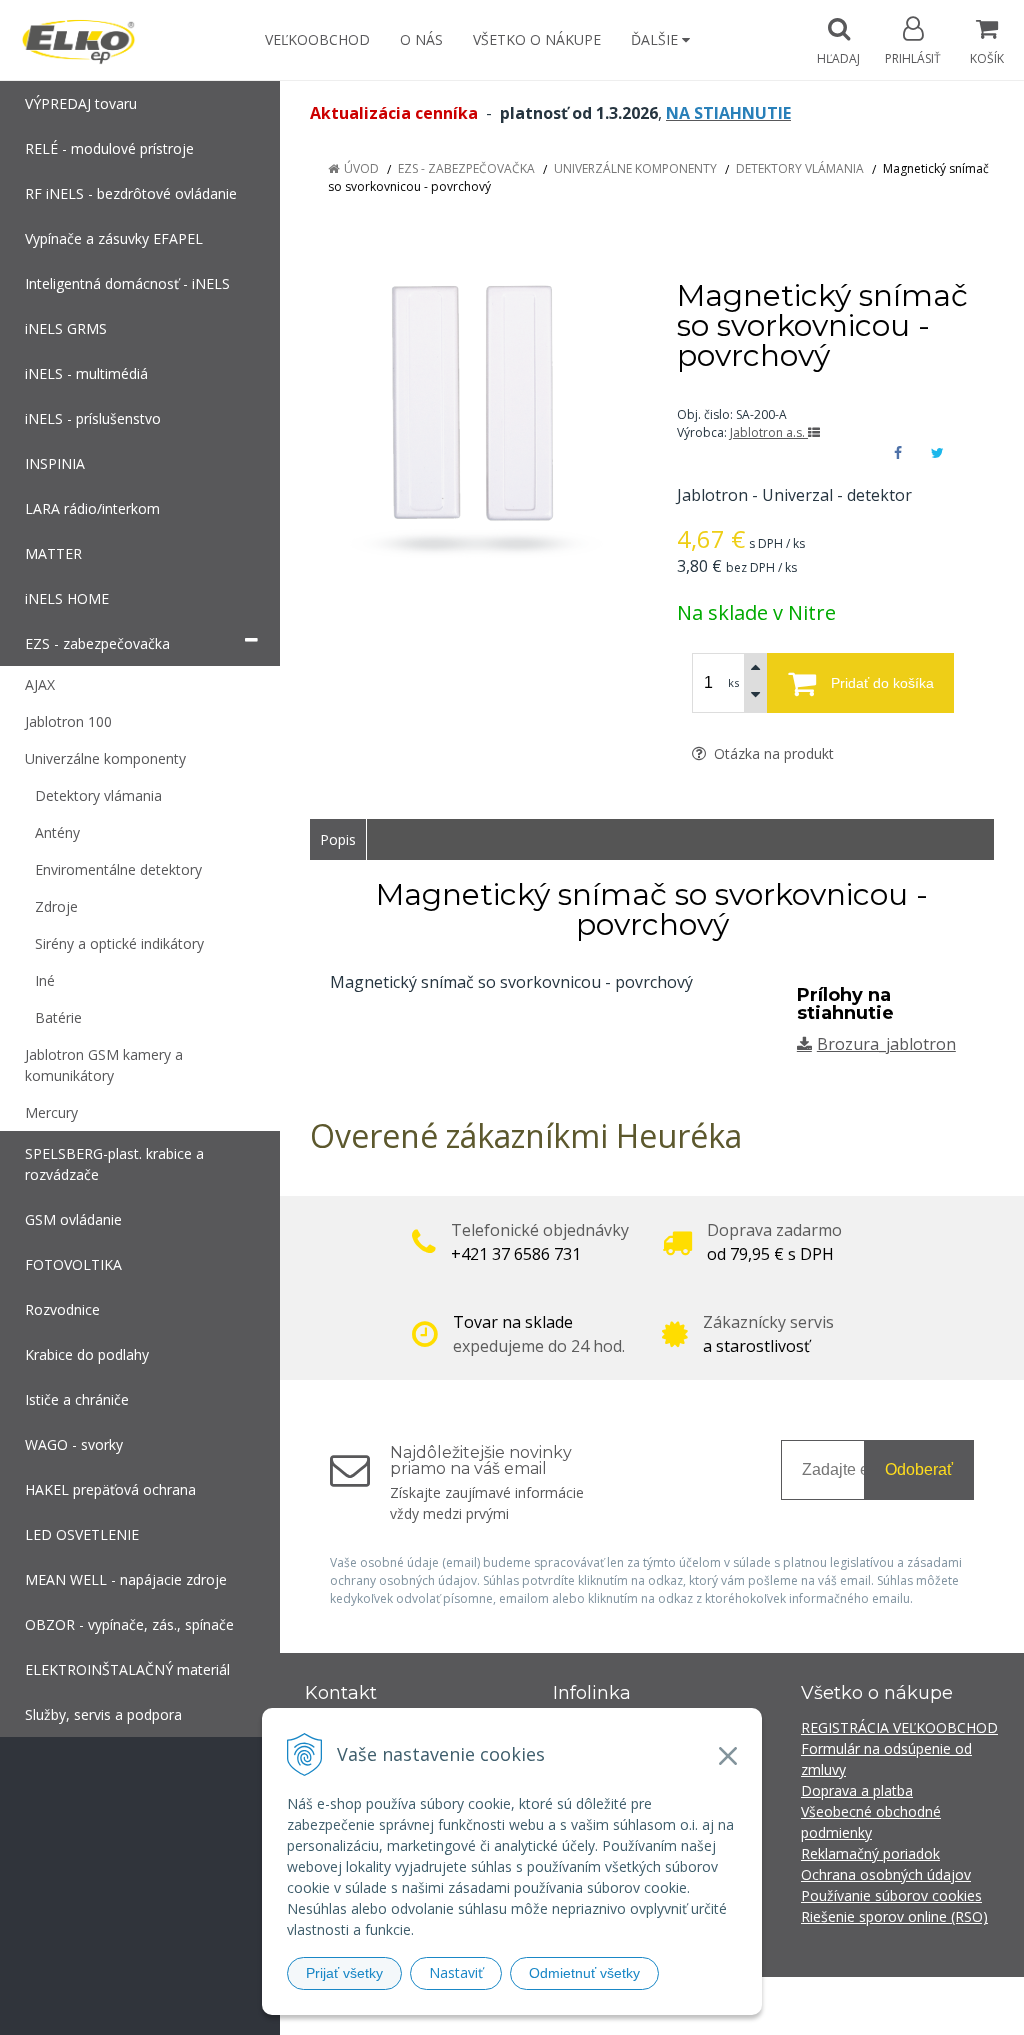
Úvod (361, 168)
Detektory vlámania (800, 168)
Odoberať (919, 1469)
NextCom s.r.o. (871, 2005)
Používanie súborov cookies (891, 1895)
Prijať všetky (344, 1973)
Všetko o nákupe (537, 39)
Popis (338, 839)
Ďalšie (656, 39)
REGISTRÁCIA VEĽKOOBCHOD (899, 1727)
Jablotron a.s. (769, 432)
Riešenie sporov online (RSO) (894, 1916)
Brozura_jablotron (886, 1044)
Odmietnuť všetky (584, 1973)
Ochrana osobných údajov (886, 1874)
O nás (421, 39)
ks (733, 682)
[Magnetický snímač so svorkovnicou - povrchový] (468, 421)
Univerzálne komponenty (635, 168)
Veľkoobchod (317, 39)
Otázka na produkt (772, 753)
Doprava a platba (857, 1790)
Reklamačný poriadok (870, 1853)
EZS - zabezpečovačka (466, 168)
